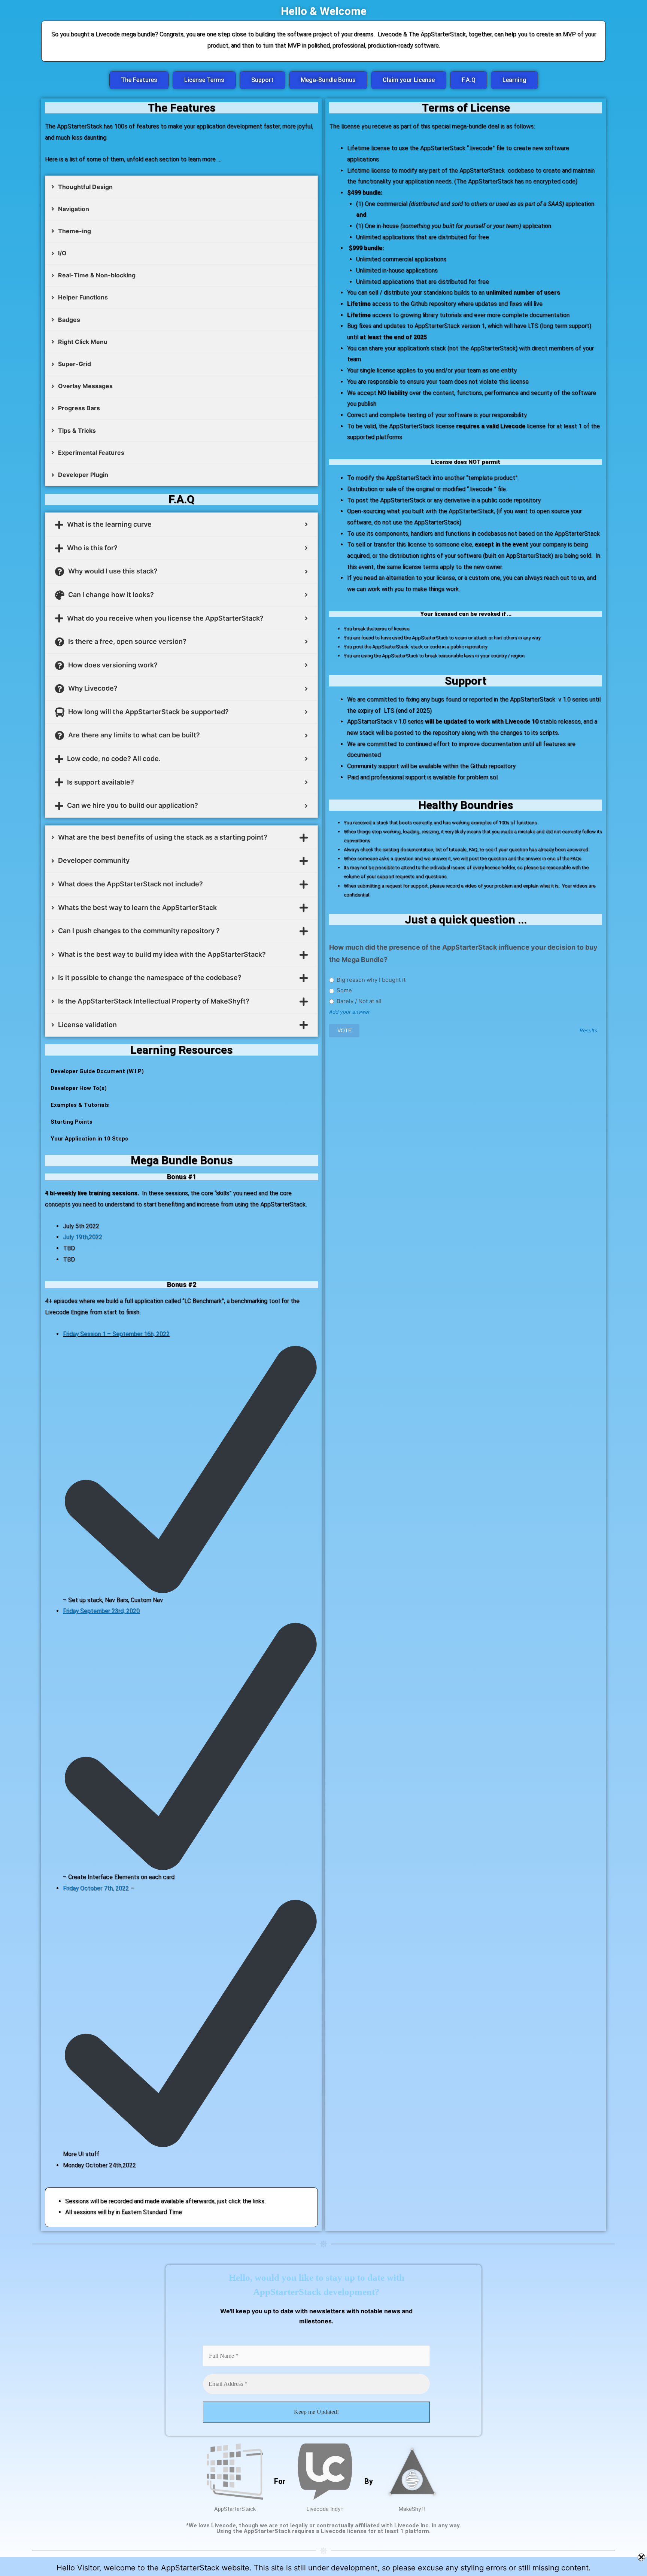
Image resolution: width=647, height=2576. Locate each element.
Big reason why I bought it (370, 980)
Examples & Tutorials (80, 1105)
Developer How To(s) (79, 1088)
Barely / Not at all (358, 1001)
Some (344, 990)
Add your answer (350, 1012)
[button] (139, 80)
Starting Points (72, 1122)
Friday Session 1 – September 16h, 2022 (116, 1334)
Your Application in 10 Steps (89, 1139)
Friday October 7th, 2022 (96, 1888)
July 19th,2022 (83, 1237)
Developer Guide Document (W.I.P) (97, 1071)
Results (588, 1031)
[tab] (181, 187)
